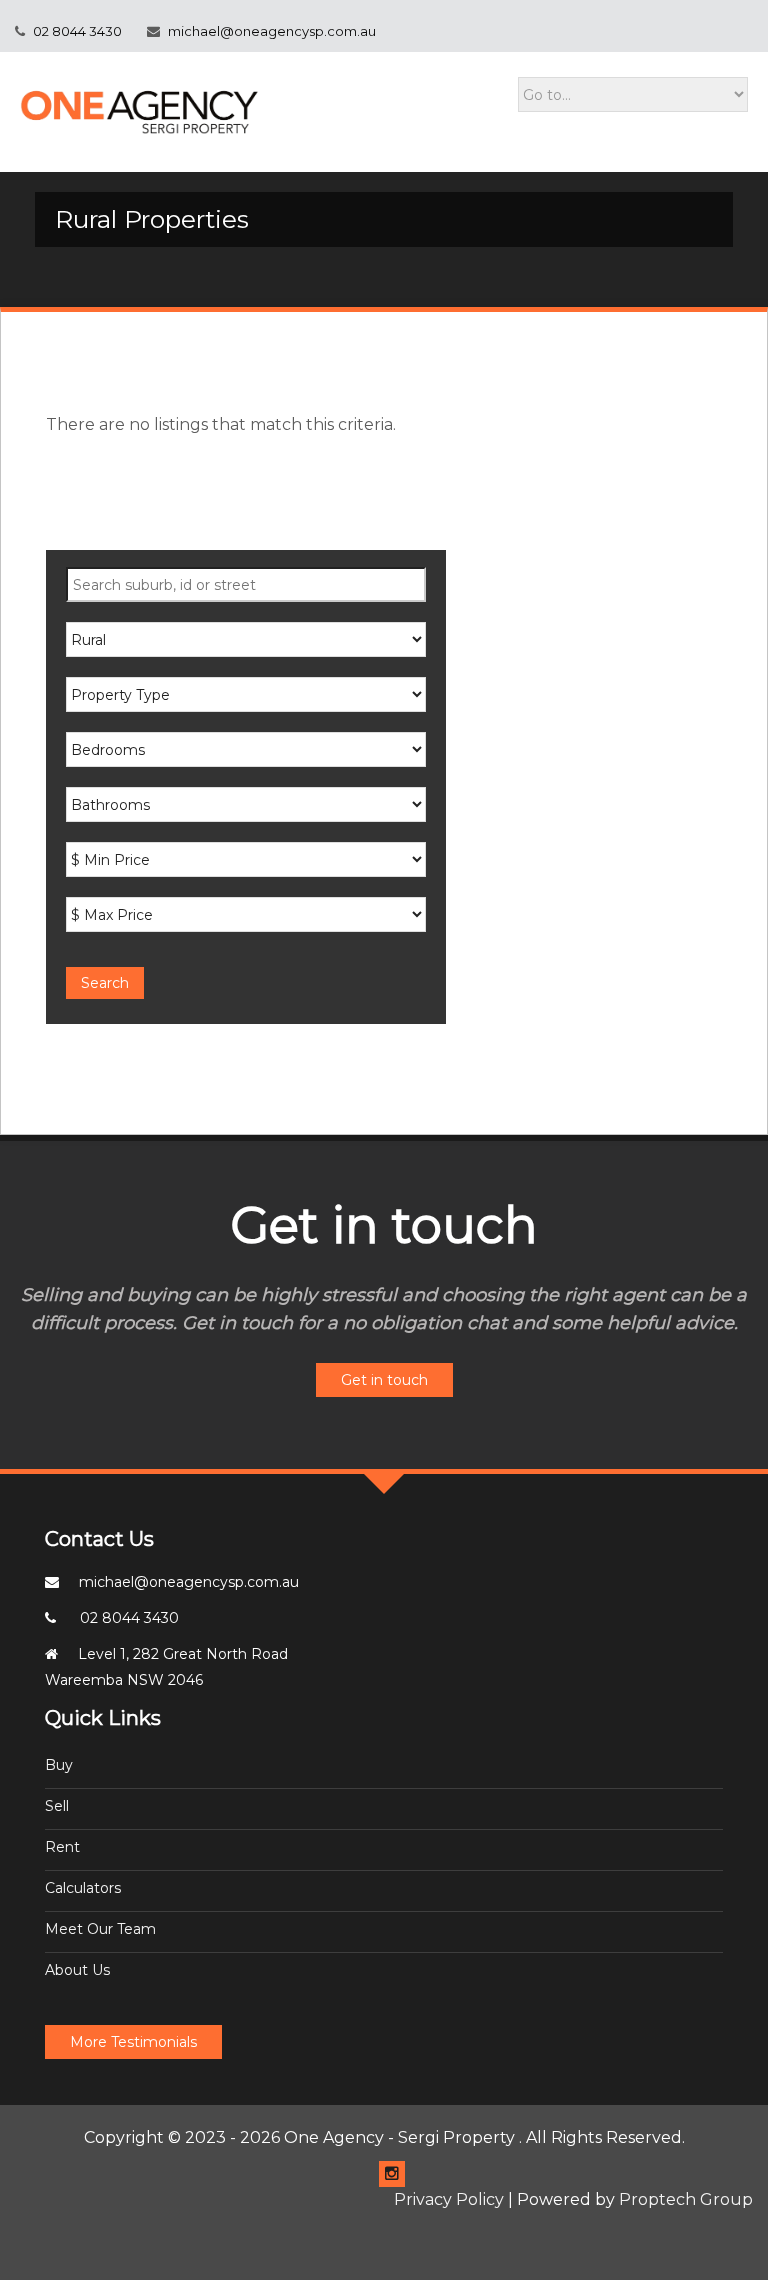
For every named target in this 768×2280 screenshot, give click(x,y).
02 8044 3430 (76, 31)
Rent (62, 1847)
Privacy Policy (449, 2199)
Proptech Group (686, 2199)
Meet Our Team (100, 1929)
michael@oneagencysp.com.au (272, 31)
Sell (57, 1806)
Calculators (83, 1888)
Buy (59, 1765)
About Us (77, 1970)
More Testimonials (133, 2042)
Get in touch (384, 1380)
